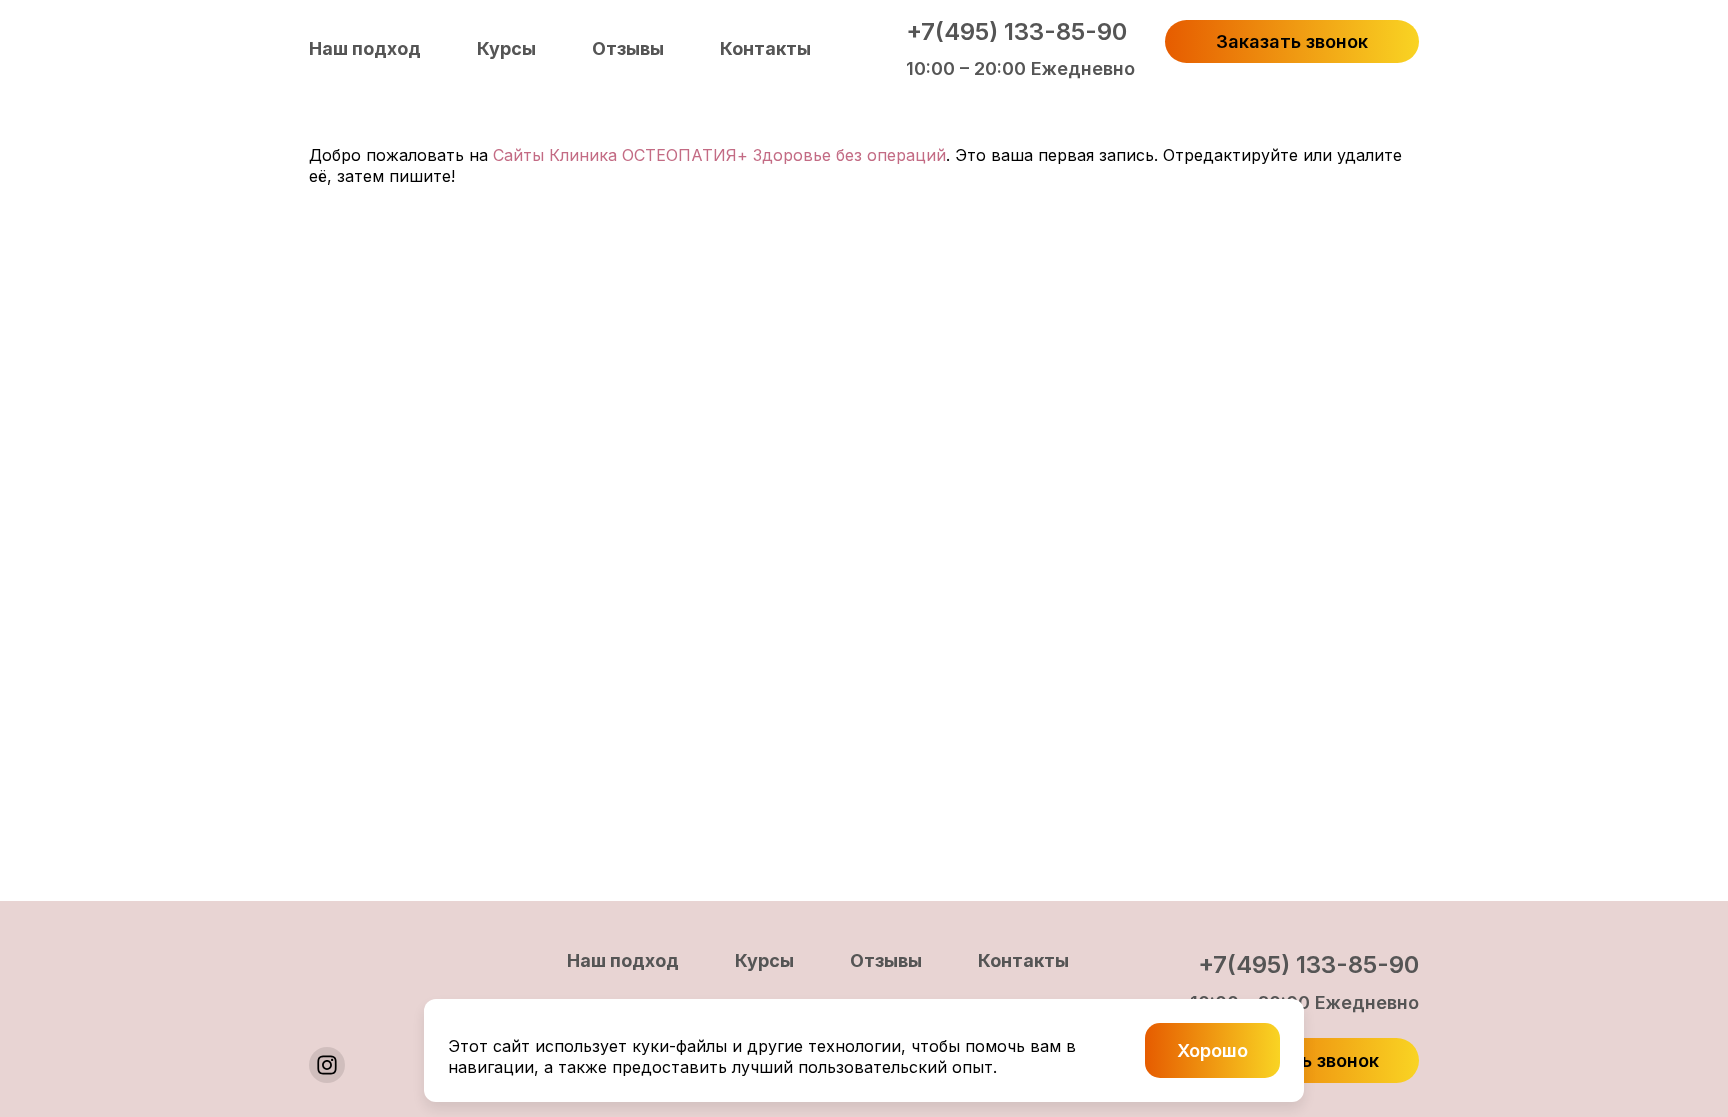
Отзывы (628, 48)
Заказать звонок (1292, 41)
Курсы (506, 48)
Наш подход (365, 48)
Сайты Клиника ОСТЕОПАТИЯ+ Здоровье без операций (719, 155)
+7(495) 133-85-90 (1016, 31)
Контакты (765, 48)
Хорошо (1212, 1050)
